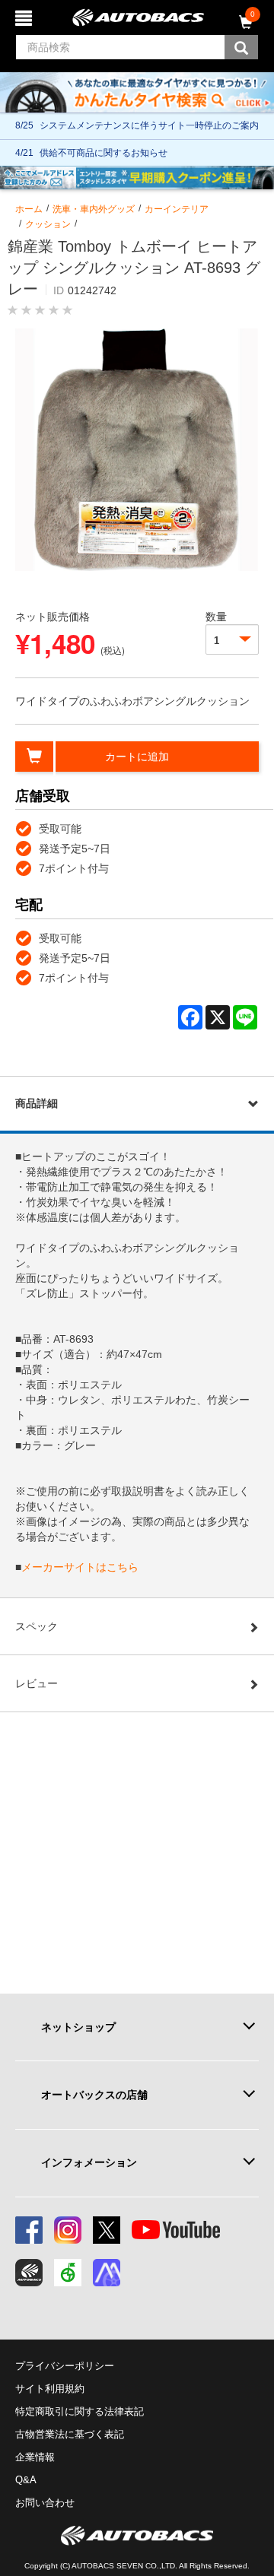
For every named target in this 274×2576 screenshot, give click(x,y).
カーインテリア (177, 209)
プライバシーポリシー (65, 2366)
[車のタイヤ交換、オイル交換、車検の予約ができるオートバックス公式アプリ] (29, 2273)
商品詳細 (37, 1103)
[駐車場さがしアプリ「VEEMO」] (68, 2273)
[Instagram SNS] (68, 2230)
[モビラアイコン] (107, 2273)
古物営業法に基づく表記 (70, 2434)
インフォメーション (89, 2162)
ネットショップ (78, 2027)
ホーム (29, 209)
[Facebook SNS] (29, 2230)
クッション (48, 224)
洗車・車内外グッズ (94, 209)
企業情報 (35, 2457)
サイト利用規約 (50, 2389)
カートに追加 (137, 757)
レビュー (37, 1683)
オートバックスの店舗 (94, 2095)
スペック (37, 1626)
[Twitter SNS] (107, 2230)
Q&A (26, 2480)
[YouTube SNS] (176, 2230)
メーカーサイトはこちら (80, 1567)
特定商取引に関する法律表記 (80, 2411)
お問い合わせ (45, 2503)
